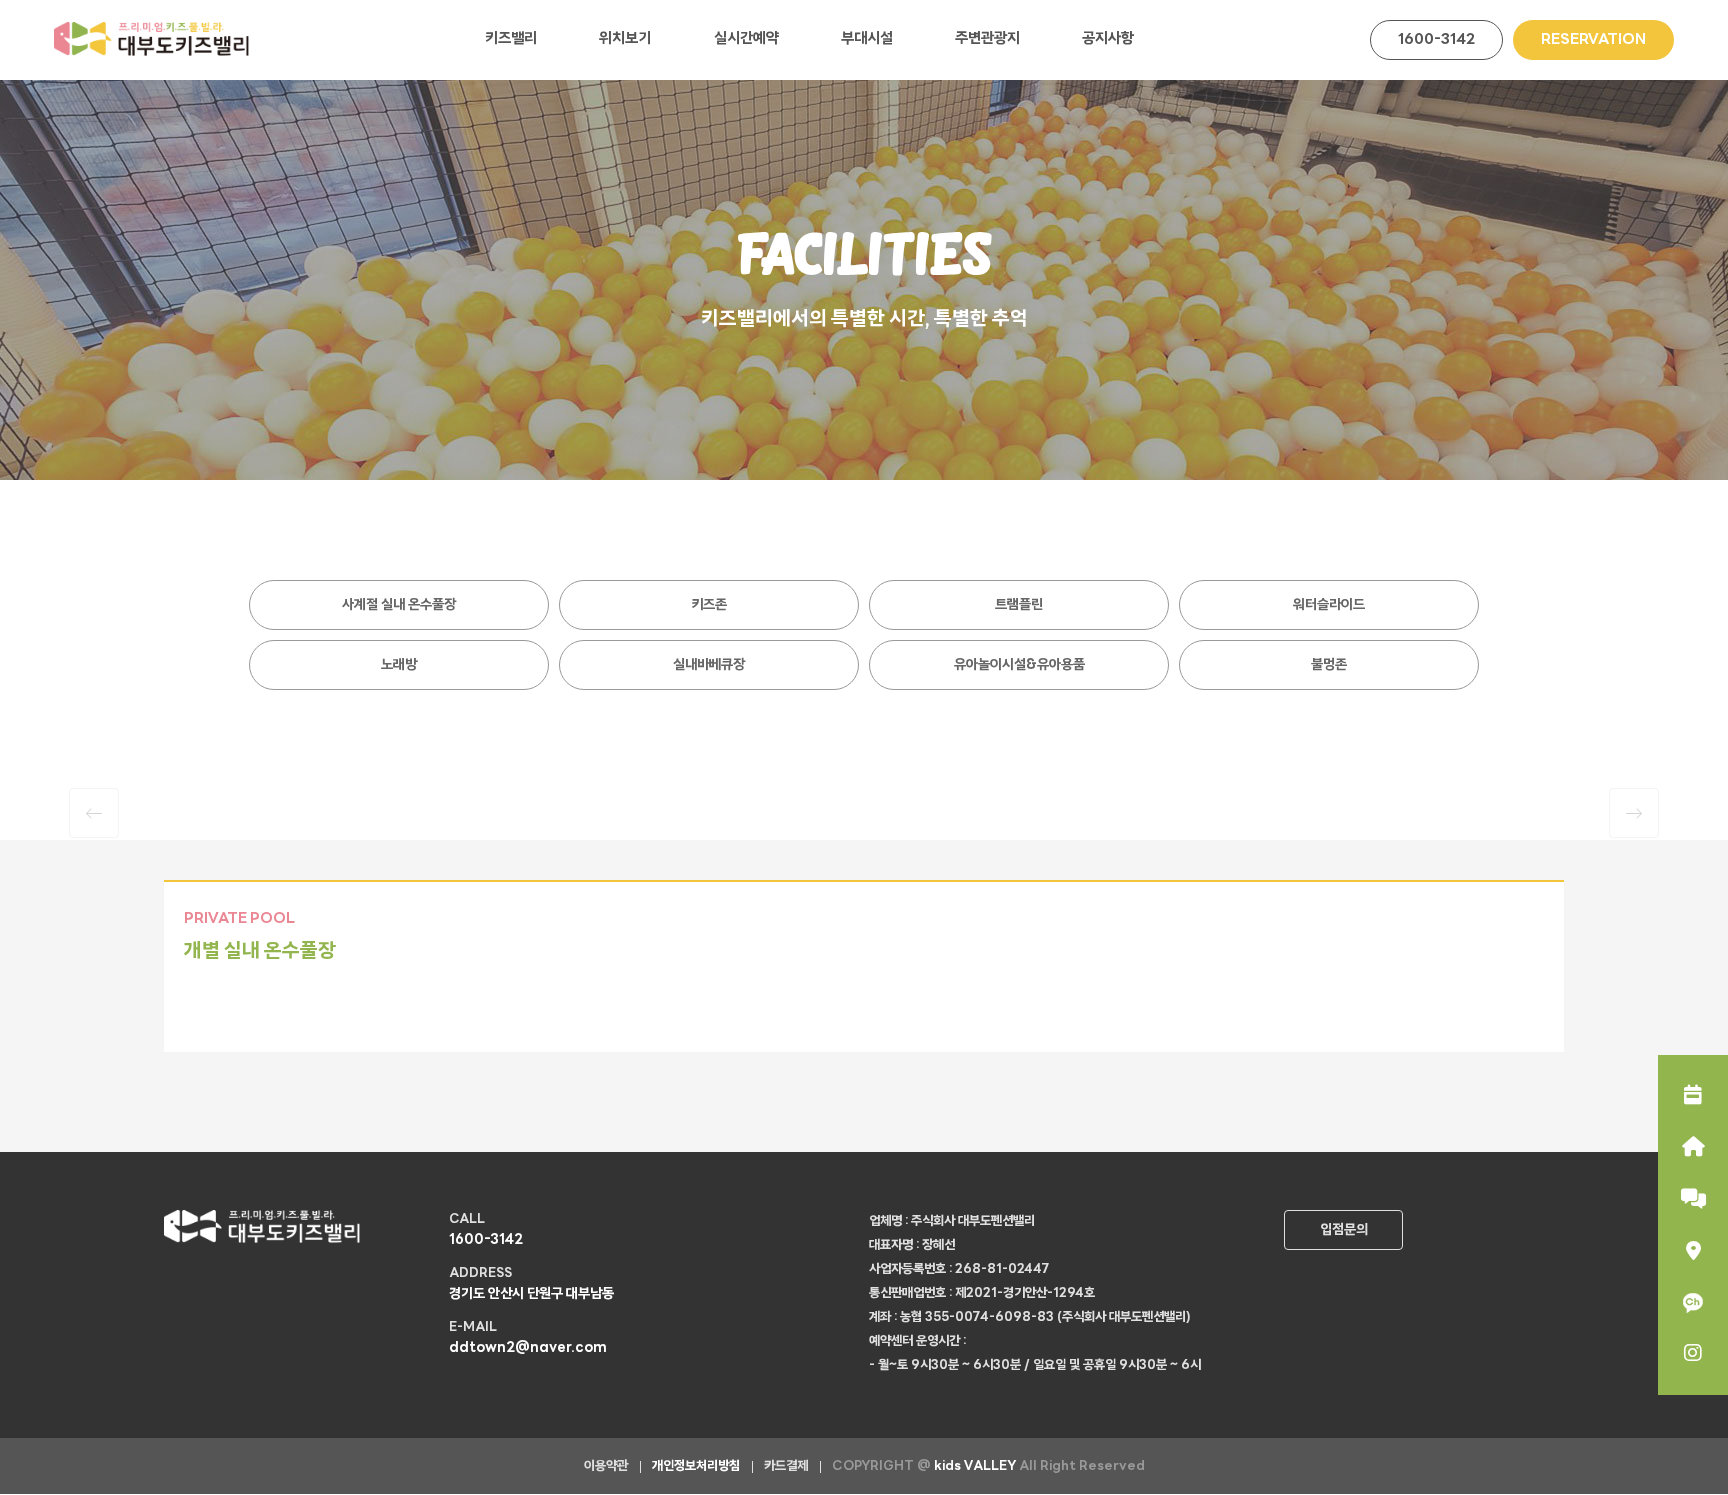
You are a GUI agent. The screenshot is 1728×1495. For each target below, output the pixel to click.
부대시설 (867, 39)
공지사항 (1108, 39)
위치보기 (625, 39)
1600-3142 (1436, 40)
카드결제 (786, 1466)
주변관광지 (987, 39)
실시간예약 (746, 39)
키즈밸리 (511, 39)
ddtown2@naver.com (528, 1348)
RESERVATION (1593, 40)
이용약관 (606, 1466)
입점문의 (1344, 1230)
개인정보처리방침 (696, 1466)
